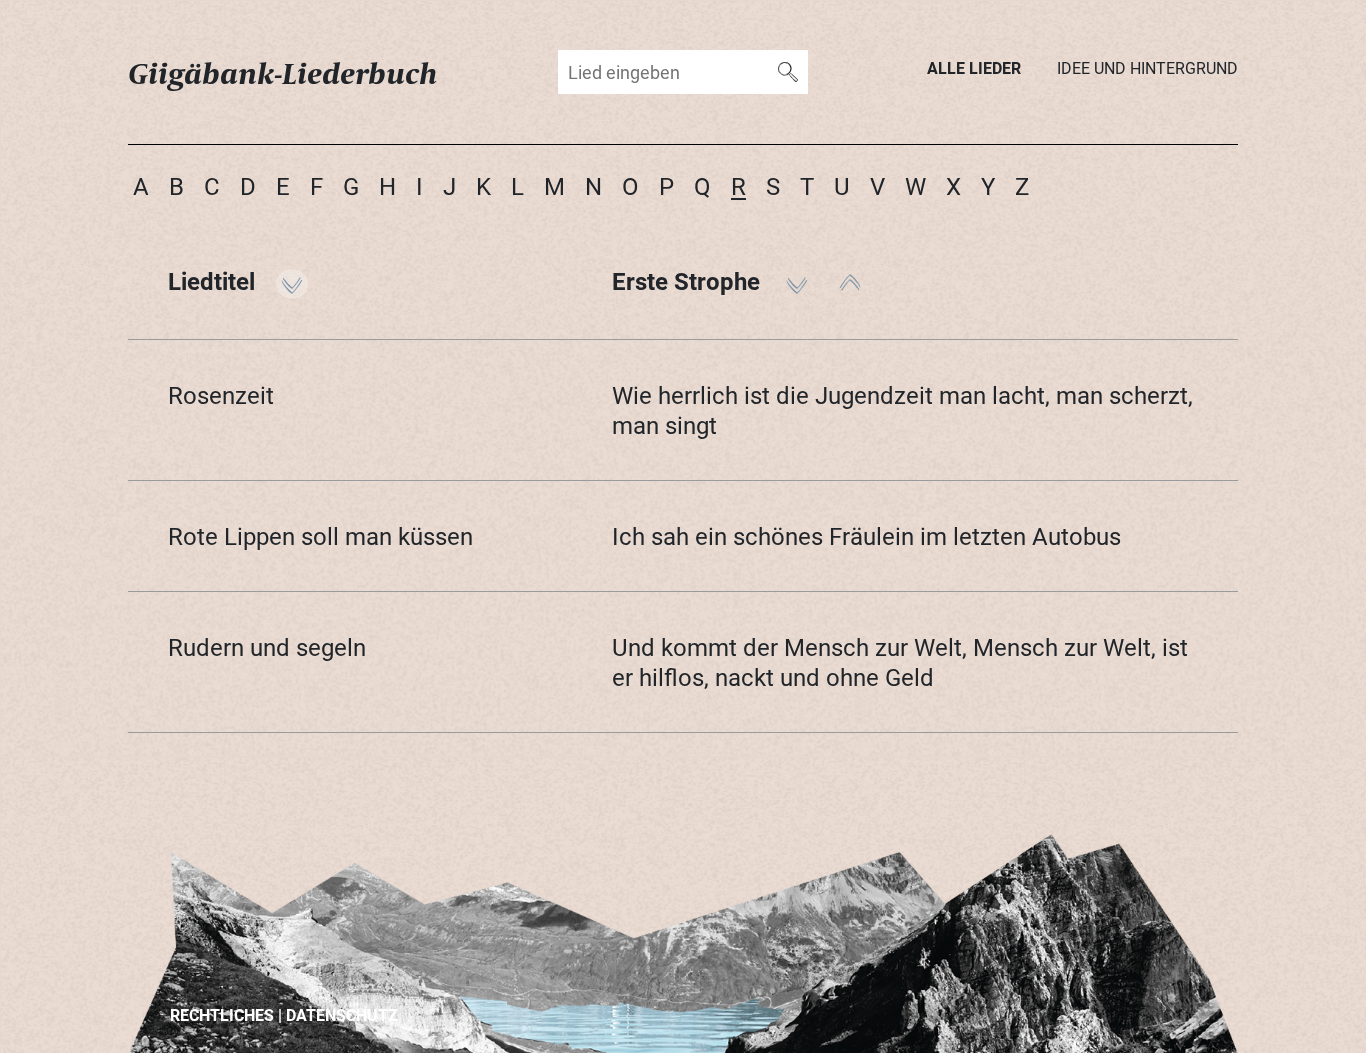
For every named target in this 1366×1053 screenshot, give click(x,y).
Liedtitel (214, 281)
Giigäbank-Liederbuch (283, 72)
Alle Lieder (974, 67)
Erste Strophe (689, 281)
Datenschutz (342, 1014)
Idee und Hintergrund (1147, 67)
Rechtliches (222, 1014)
